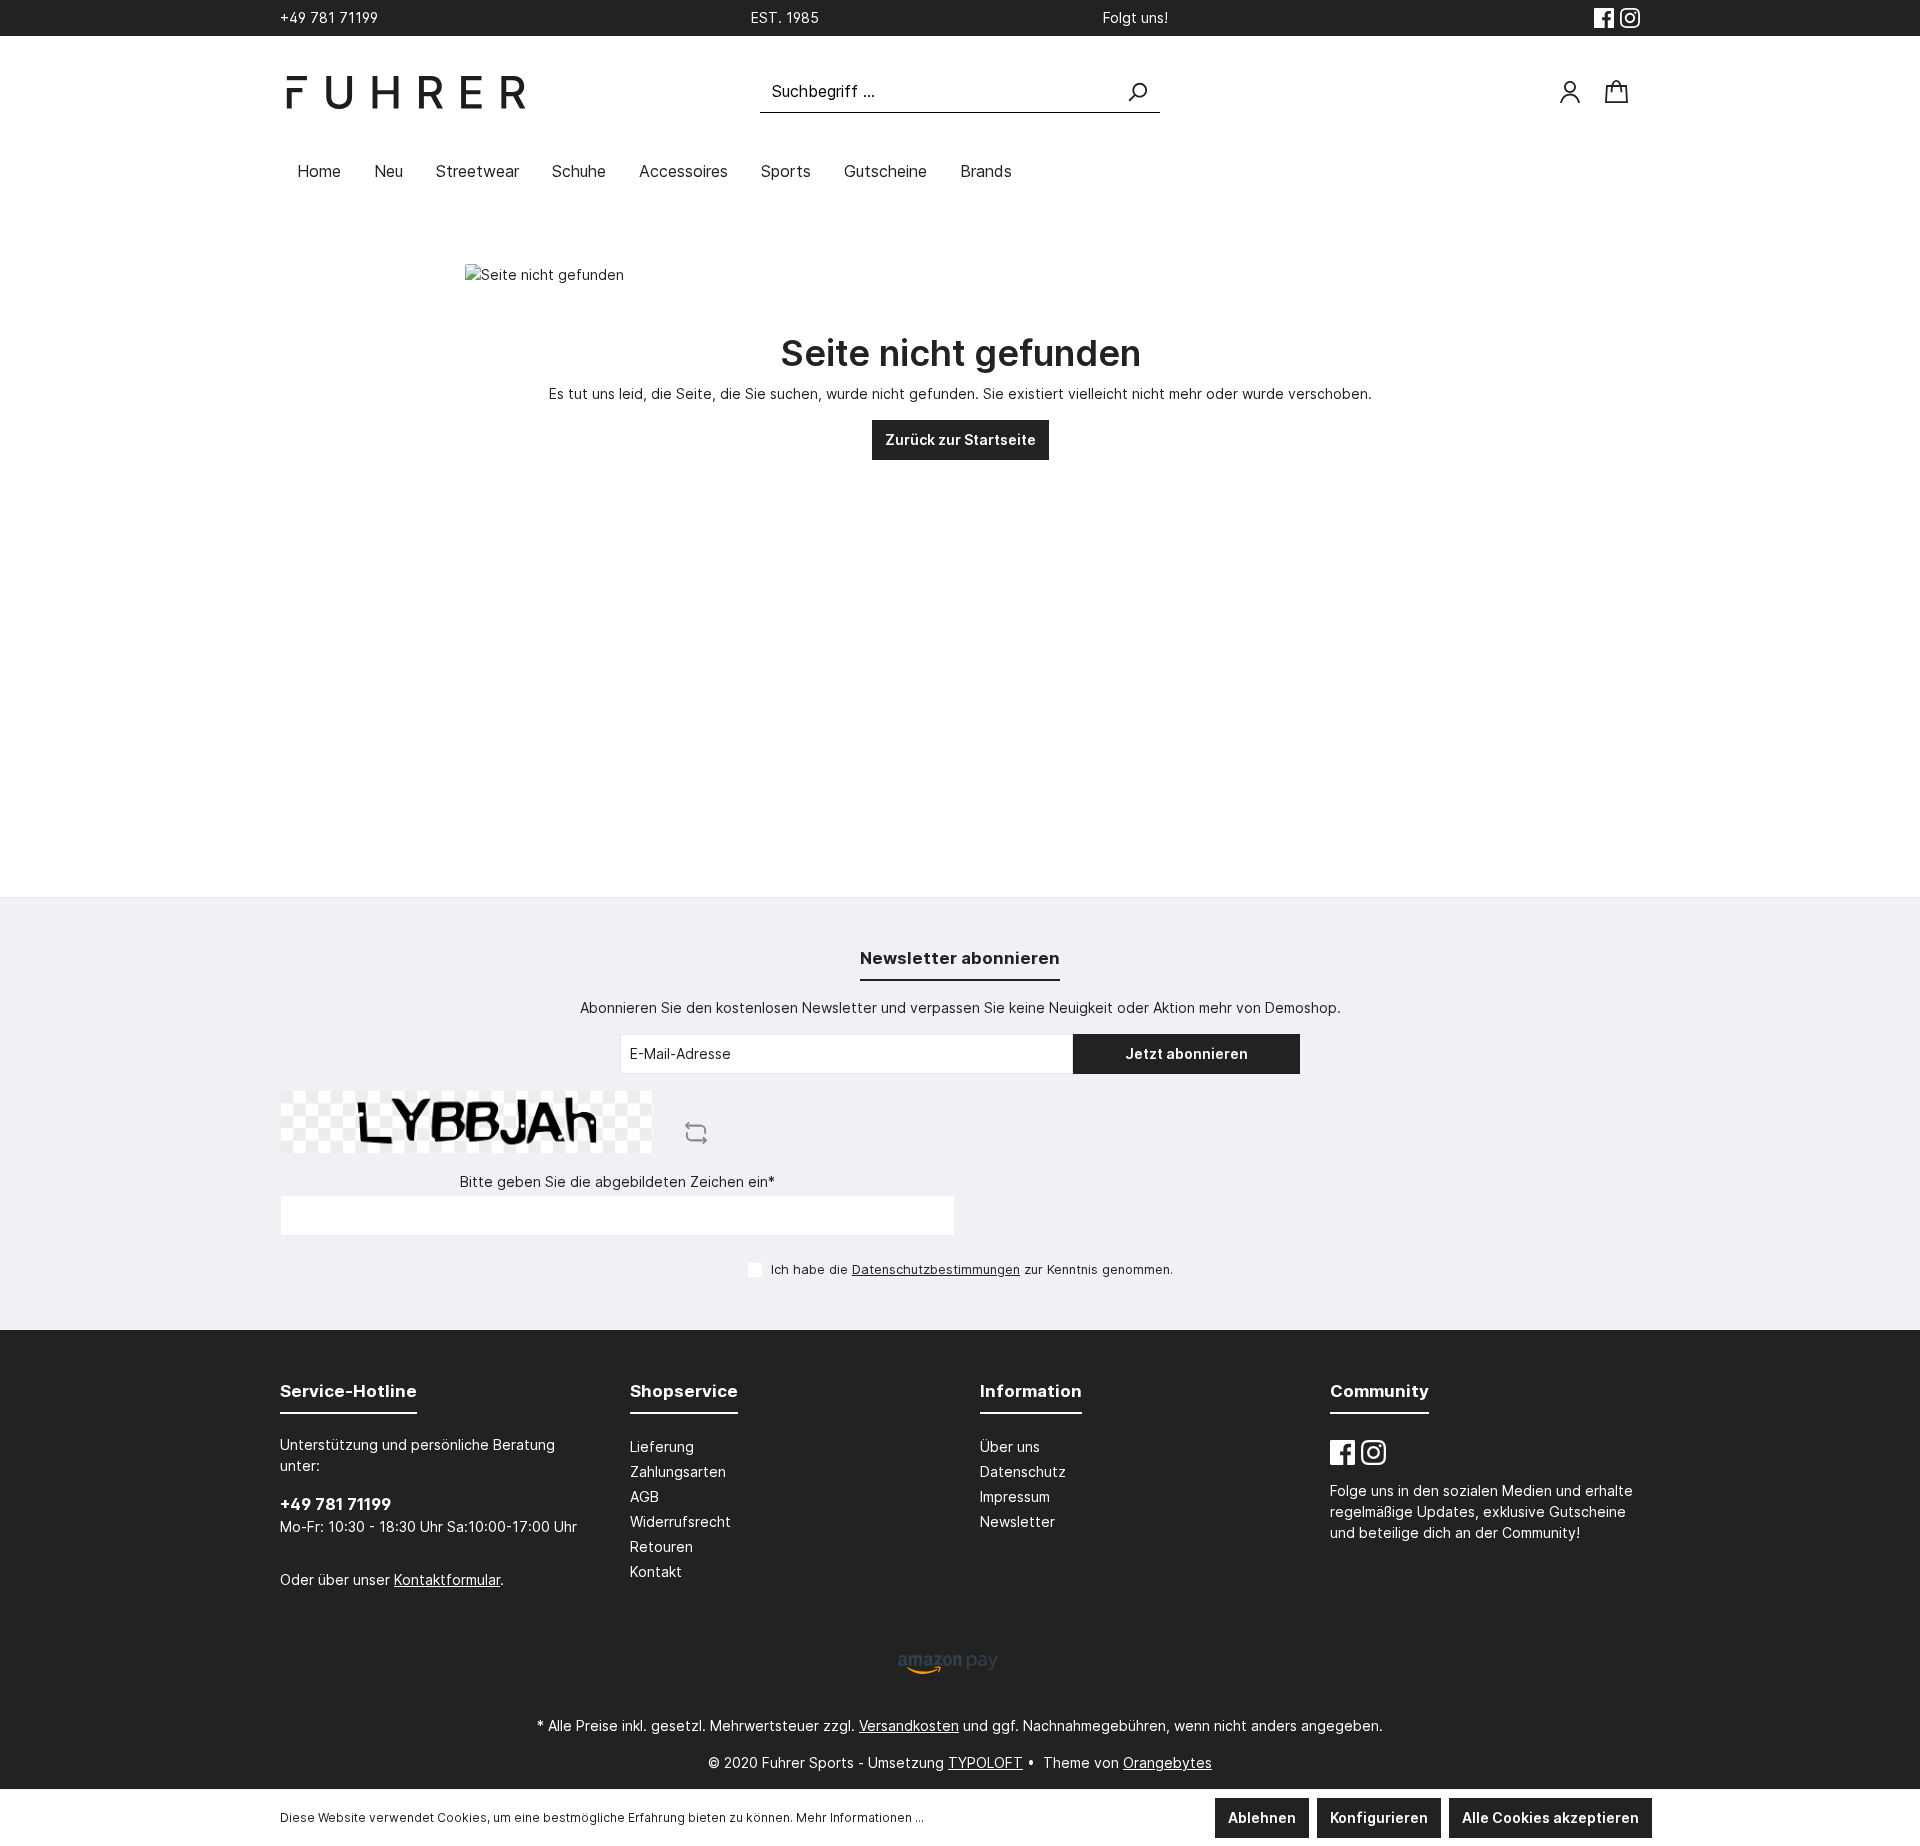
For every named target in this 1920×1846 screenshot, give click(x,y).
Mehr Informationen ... (860, 1817)
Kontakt (656, 1571)
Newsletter (1017, 1521)
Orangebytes (1167, 1762)
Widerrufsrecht (680, 1521)
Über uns (1010, 1446)
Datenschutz (1023, 1471)
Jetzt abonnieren (1186, 1053)
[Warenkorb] (1616, 92)
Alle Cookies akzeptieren (1550, 1817)
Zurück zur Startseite (960, 439)
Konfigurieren (1379, 1817)
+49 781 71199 (335, 1504)
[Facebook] (1604, 18)
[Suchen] (1137, 91)
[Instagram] (1630, 18)
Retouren (661, 1546)
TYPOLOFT (985, 1762)
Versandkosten (909, 1725)
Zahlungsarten (678, 1471)
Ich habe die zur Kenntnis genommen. (972, 1269)
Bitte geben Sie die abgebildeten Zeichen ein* (617, 1181)
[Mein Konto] (1570, 92)
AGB (644, 1496)
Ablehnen (1262, 1817)
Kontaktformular (447, 1579)
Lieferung (662, 1446)
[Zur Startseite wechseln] (405, 92)
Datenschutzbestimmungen (936, 1269)
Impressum (1015, 1496)
